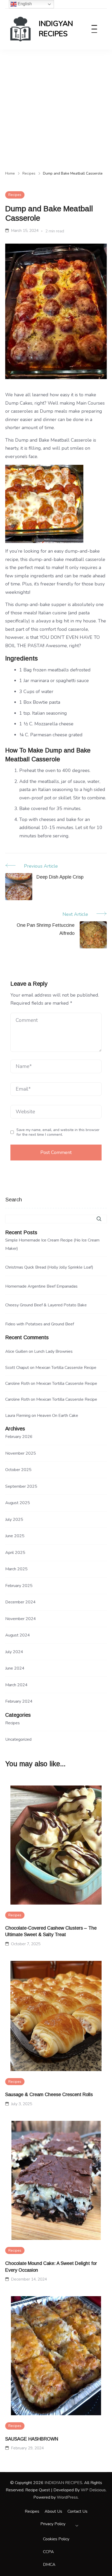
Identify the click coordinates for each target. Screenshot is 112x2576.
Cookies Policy (56, 2539)
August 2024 (18, 1635)
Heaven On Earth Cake (58, 1416)
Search (14, 1200)
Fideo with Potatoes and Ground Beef (40, 1324)
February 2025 (19, 1586)
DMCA (49, 2565)
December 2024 (20, 1602)
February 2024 (19, 1701)
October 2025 (18, 1470)
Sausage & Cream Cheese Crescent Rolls (49, 2095)
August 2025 (18, 1503)
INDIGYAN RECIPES (56, 29)
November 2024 (21, 1619)
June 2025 (15, 1536)
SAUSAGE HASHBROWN (32, 2439)
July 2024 (14, 1652)
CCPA (48, 2552)
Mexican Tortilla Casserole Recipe (66, 1368)
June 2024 (15, 1668)
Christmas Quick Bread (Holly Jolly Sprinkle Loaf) (49, 1267)
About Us (53, 2511)
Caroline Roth (17, 1383)
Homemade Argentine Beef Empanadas (41, 1286)
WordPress (67, 2497)
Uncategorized (18, 1739)
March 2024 (16, 1685)
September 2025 (21, 1486)
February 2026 (19, 1437)
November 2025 (21, 1453)
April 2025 (15, 1553)
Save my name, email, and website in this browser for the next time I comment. (58, 1132)
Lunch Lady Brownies (53, 1351)
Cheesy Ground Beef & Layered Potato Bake (46, 1305)
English (24, 4)
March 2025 (16, 1569)
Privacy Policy (53, 2524)
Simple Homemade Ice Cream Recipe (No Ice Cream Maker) (52, 1244)
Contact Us (77, 2511)
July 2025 (14, 1519)
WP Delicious (93, 2490)
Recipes (15, 195)
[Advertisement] (56, 108)
